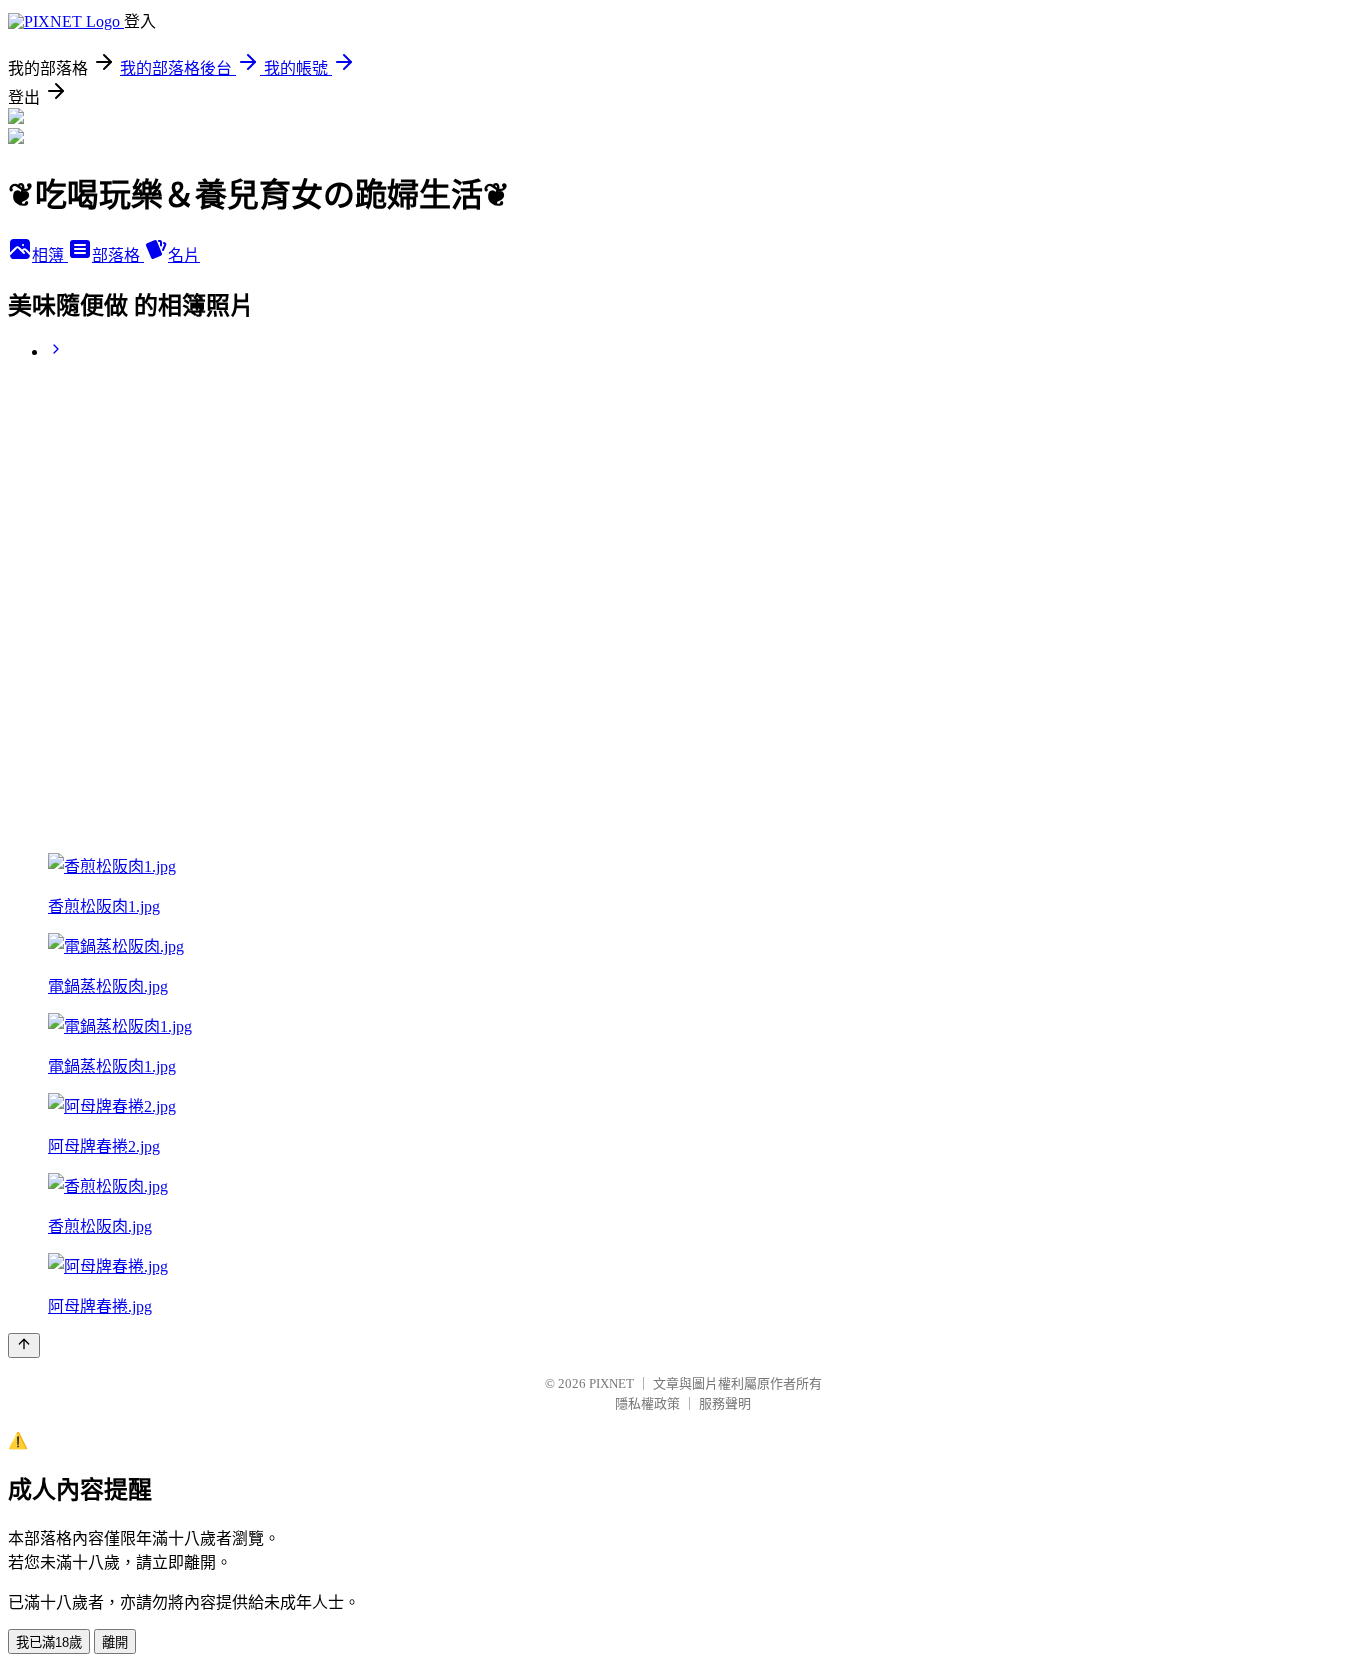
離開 (115, 1642)
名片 (184, 255)
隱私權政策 (647, 1403)
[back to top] (24, 1345)
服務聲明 (725, 1403)
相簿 (50, 255)
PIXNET (611, 1383)
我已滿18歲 (49, 1642)
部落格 (118, 255)
